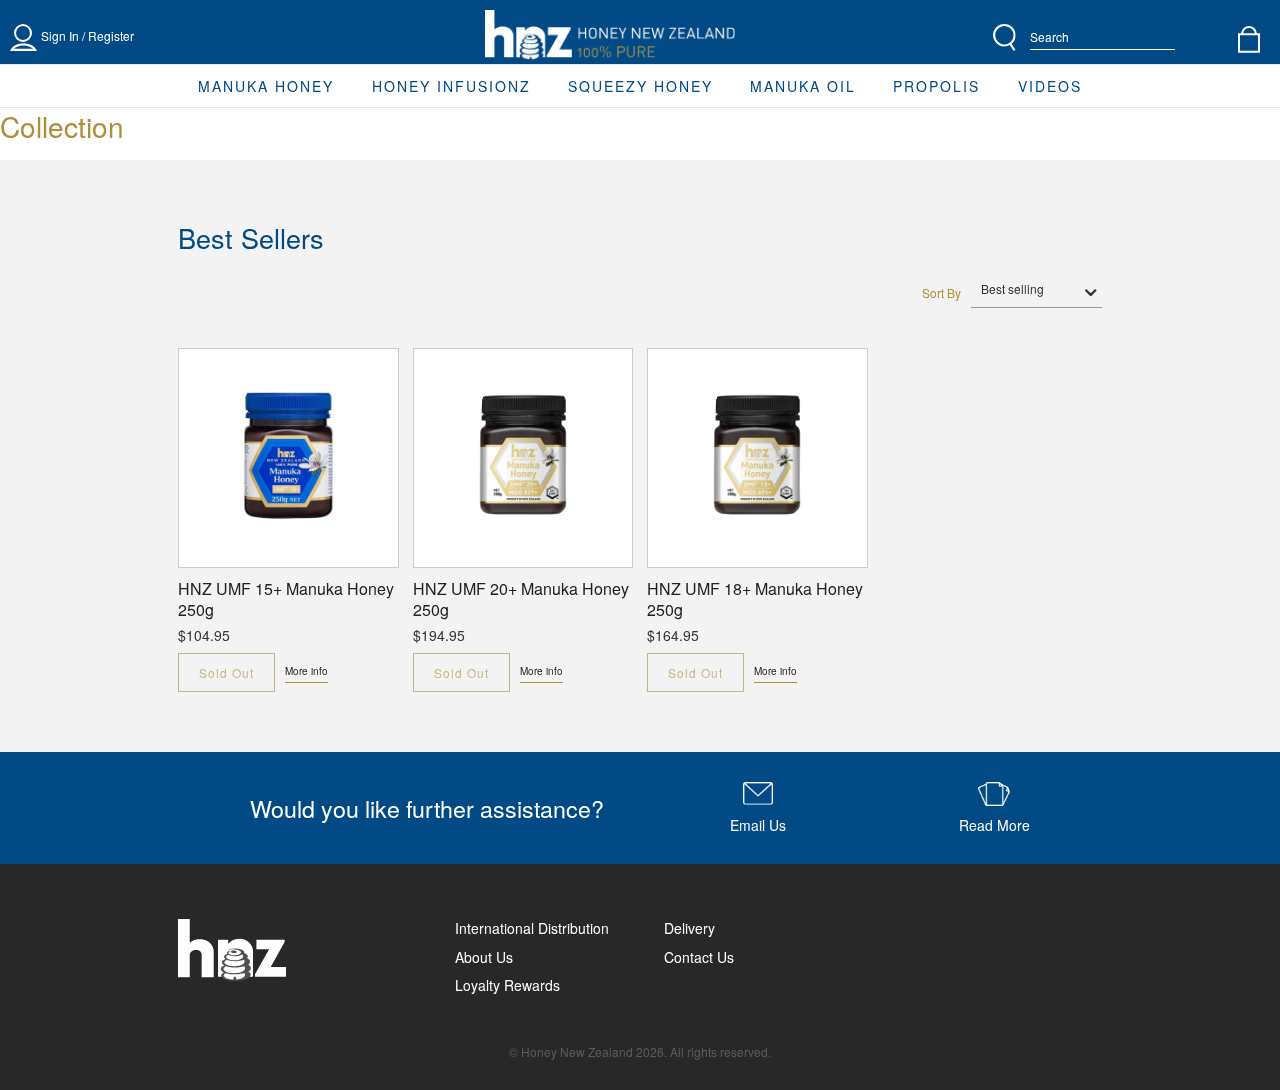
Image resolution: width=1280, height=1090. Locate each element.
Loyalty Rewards (507, 985)
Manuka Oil (803, 86)
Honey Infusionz (451, 86)
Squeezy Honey (640, 86)
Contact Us (699, 957)
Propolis (936, 86)
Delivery (689, 928)
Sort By (941, 293)
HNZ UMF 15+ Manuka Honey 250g (286, 600)
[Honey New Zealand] (610, 35)
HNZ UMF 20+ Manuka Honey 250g (521, 600)
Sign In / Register (87, 35)
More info (306, 671)
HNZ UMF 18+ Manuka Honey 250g (755, 600)
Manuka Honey (266, 86)
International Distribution (532, 928)
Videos (1050, 86)
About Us (484, 957)
